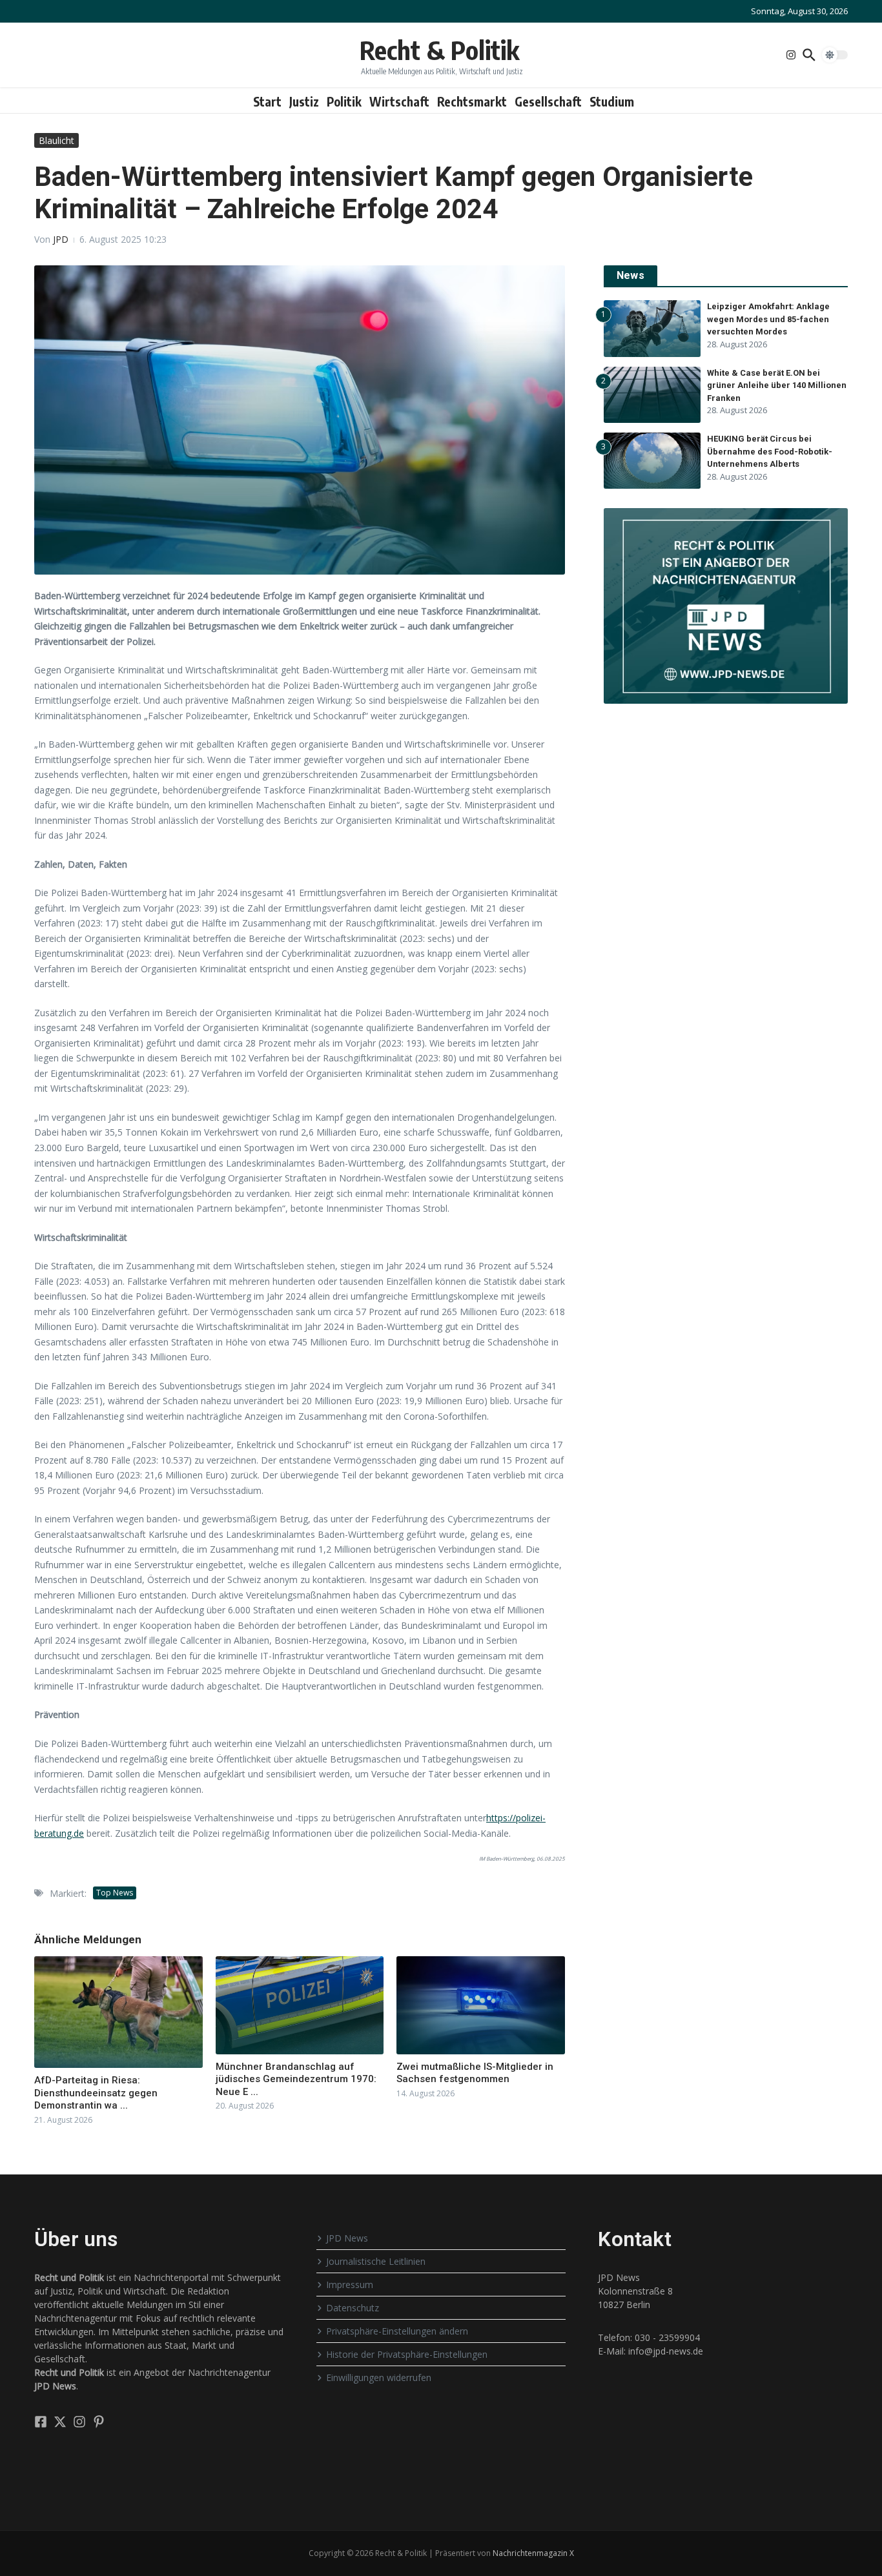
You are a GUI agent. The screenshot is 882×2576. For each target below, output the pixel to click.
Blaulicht (56, 140)
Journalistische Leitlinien (376, 2261)
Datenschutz (353, 2308)
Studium (612, 101)
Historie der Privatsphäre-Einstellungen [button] (407, 2354)
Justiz (304, 101)
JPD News (347, 2238)
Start (267, 101)
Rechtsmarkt (472, 101)
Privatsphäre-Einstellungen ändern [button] (397, 2331)
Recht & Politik (439, 50)
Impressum (350, 2285)
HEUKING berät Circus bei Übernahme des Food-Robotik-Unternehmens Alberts (770, 451)
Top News (115, 1893)
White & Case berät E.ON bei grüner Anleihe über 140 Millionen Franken (777, 385)
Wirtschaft (399, 101)
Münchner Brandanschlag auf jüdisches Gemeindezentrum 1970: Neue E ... (296, 2079)
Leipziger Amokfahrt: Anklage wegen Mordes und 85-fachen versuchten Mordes (768, 319)
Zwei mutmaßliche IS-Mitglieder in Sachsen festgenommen (475, 2073)
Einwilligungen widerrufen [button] (379, 2377)
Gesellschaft (548, 101)
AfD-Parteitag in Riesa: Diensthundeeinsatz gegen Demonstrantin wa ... (96, 2093)
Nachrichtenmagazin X (533, 2553)
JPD (61, 239)
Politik (344, 101)
